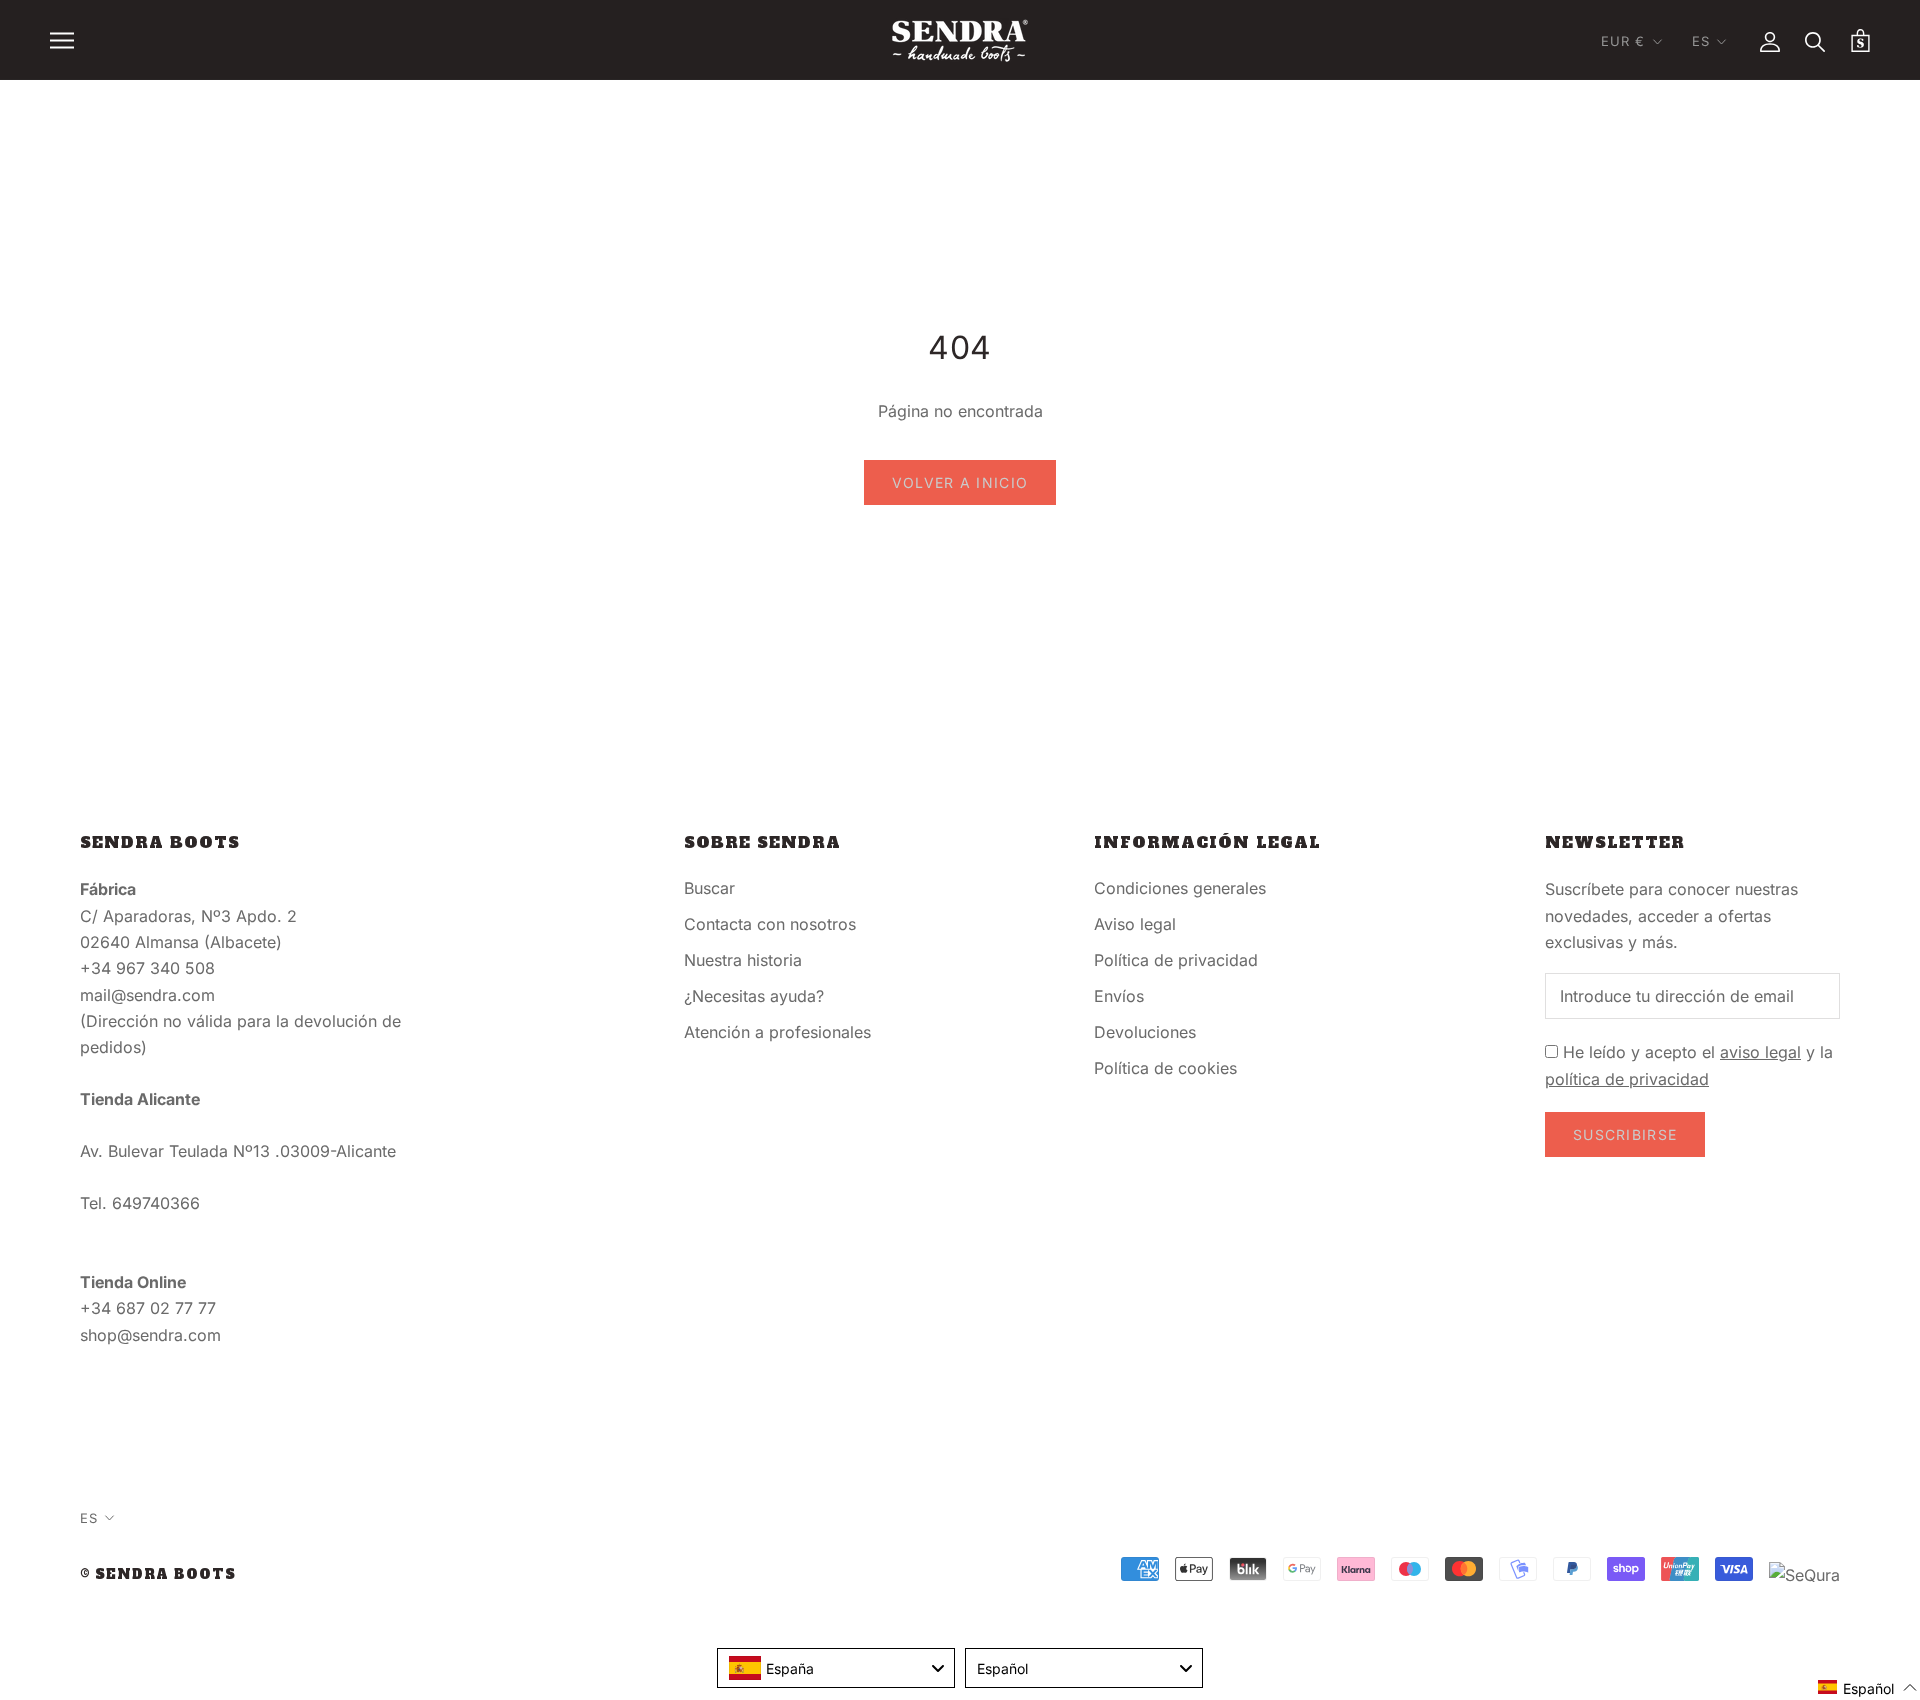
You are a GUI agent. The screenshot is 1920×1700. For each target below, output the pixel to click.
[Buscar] (1815, 40)
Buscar (709, 888)
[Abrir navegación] (62, 40)
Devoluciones (1145, 1032)
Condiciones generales (1180, 888)
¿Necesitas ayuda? (754, 996)
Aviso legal (1135, 924)
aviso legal (1760, 1052)
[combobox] (836, 1668)
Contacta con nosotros (770, 924)
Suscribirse (1625, 1134)
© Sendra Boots (158, 1574)
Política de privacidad (1176, 960)
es (1701, 41)
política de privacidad (1627, 1079)
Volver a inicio (960, 482)
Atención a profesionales (777, 1032)
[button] (1868, 1687)
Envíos (1119, 996)
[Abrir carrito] (1860, 40)
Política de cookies (1165, 1068)
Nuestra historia (743, 960)
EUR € (1623, 41)
